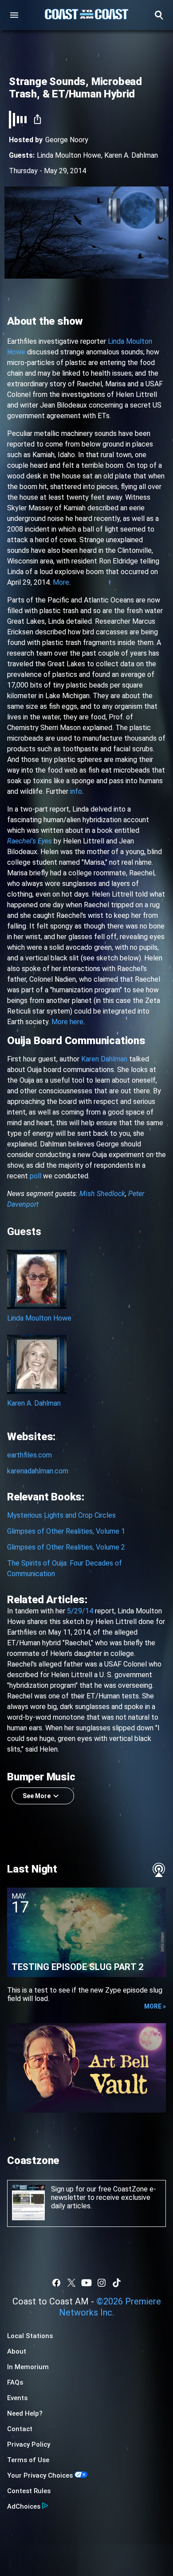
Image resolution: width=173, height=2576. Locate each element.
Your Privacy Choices (40, 2475)
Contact (20, 2429)
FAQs (15, 2382)
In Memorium (28, 2367)
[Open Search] (159, 15)
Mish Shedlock (102, 1194)
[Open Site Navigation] (14, 15)
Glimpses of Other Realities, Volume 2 (66, 1547)
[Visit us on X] (71, 2283)
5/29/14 (80, 1611)
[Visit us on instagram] (102, 2283)
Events (17, 2398)
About (17, 2351)
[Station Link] (86, 15)
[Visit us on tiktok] (117, 2283)
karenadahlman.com (38, 1471)
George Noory (67, 140)
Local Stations (30, 2336)
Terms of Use (28, 2460)
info (76, 791)
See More (37, 1796)
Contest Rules (29, 2491)
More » (155, 2006)
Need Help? (25, 2413)
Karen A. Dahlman (131, 155)
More (61, 582)
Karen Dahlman (104, 1059)
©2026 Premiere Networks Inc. (110, 2307)
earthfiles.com (29, 1455)
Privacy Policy (29, 2444)
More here (67, 1022)
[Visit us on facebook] (56, 2283)
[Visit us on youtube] (86, 2283)
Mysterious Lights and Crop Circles (61, 1515)
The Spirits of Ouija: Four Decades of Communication (65, 1568)
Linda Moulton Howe (69, 155)
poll (35, 1176)
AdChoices (24, 2506)
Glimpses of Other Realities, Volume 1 (66, 1531)
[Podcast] (159, 1870)
